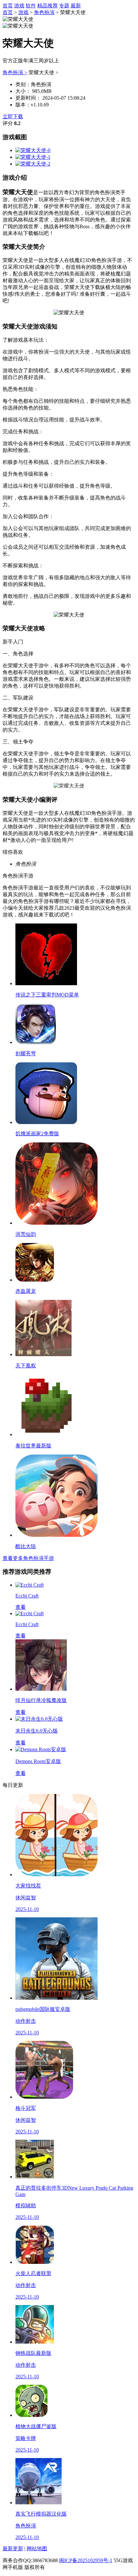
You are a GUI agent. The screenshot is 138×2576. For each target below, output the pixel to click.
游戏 (19, 6)
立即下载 (13, 117)
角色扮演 (44, 12)
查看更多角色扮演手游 (28, 1558)
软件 (31, 6)
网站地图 (37, 2549)
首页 (8, 6)
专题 (64, 6)
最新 (76, 6)
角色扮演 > (15, 72)
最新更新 (13, 2549)
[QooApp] (33, 150)
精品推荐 (47, 6)
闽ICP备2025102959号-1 (86, 2560)
